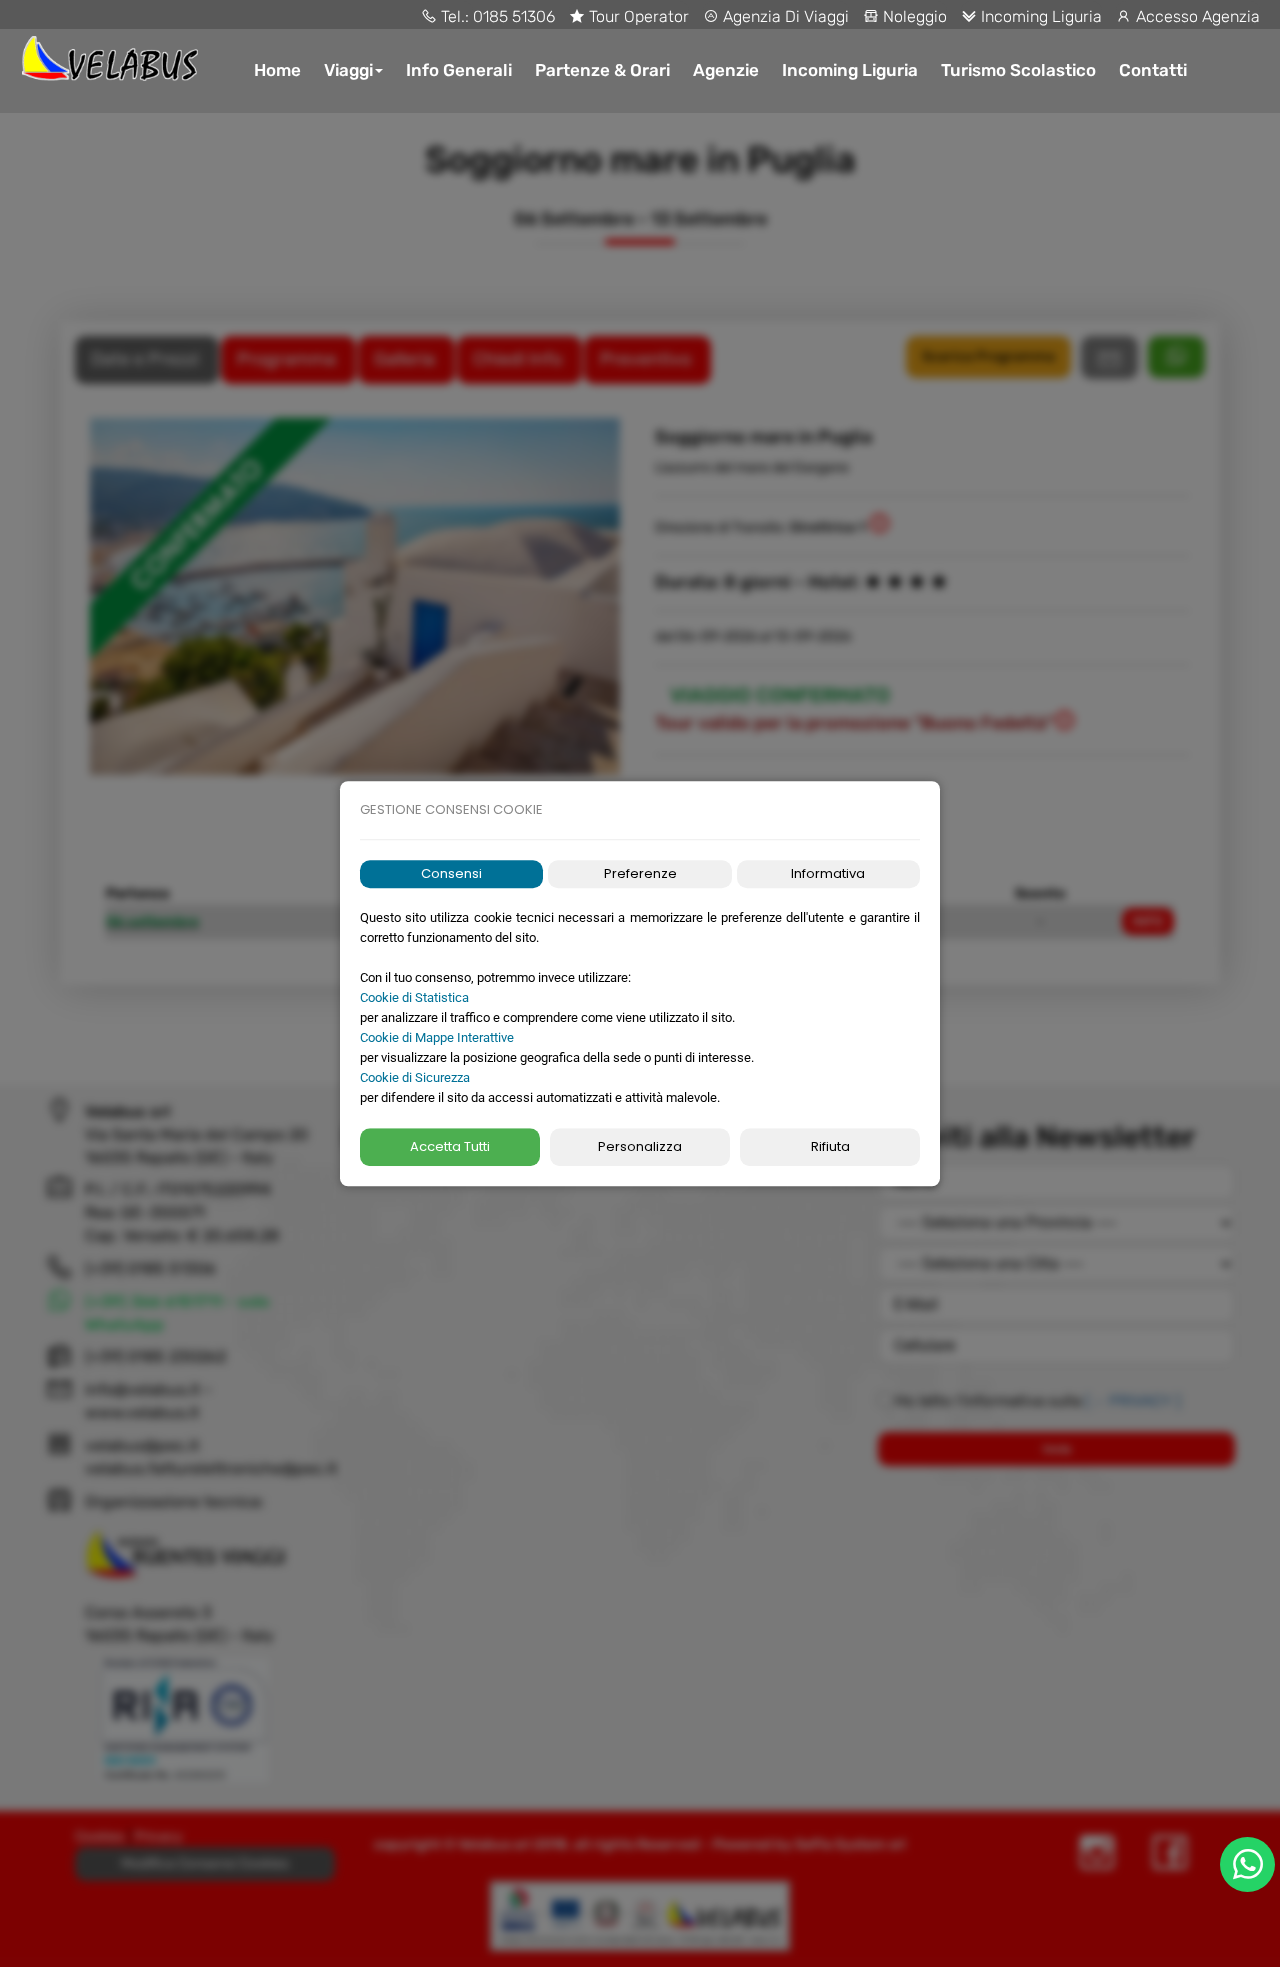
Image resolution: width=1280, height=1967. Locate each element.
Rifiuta (830, 1146)
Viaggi (348, 70)
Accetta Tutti (450, 1146)
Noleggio (913, 16)
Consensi (451, 873)
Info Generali (459, 70)
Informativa (828, 873)
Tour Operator (637, 16)
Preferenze (640, 873)
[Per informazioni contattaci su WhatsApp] (1247, 1864)
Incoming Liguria (1039, 16)
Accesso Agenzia (1196, 16)
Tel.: (455, 16)
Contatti (1153, 70)
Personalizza (640, 1146)
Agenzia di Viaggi (784, 16)
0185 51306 (514, 16)
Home (277, 70)
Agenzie (726, 70)
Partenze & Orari (602, 70)
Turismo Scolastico (1018, 70)
